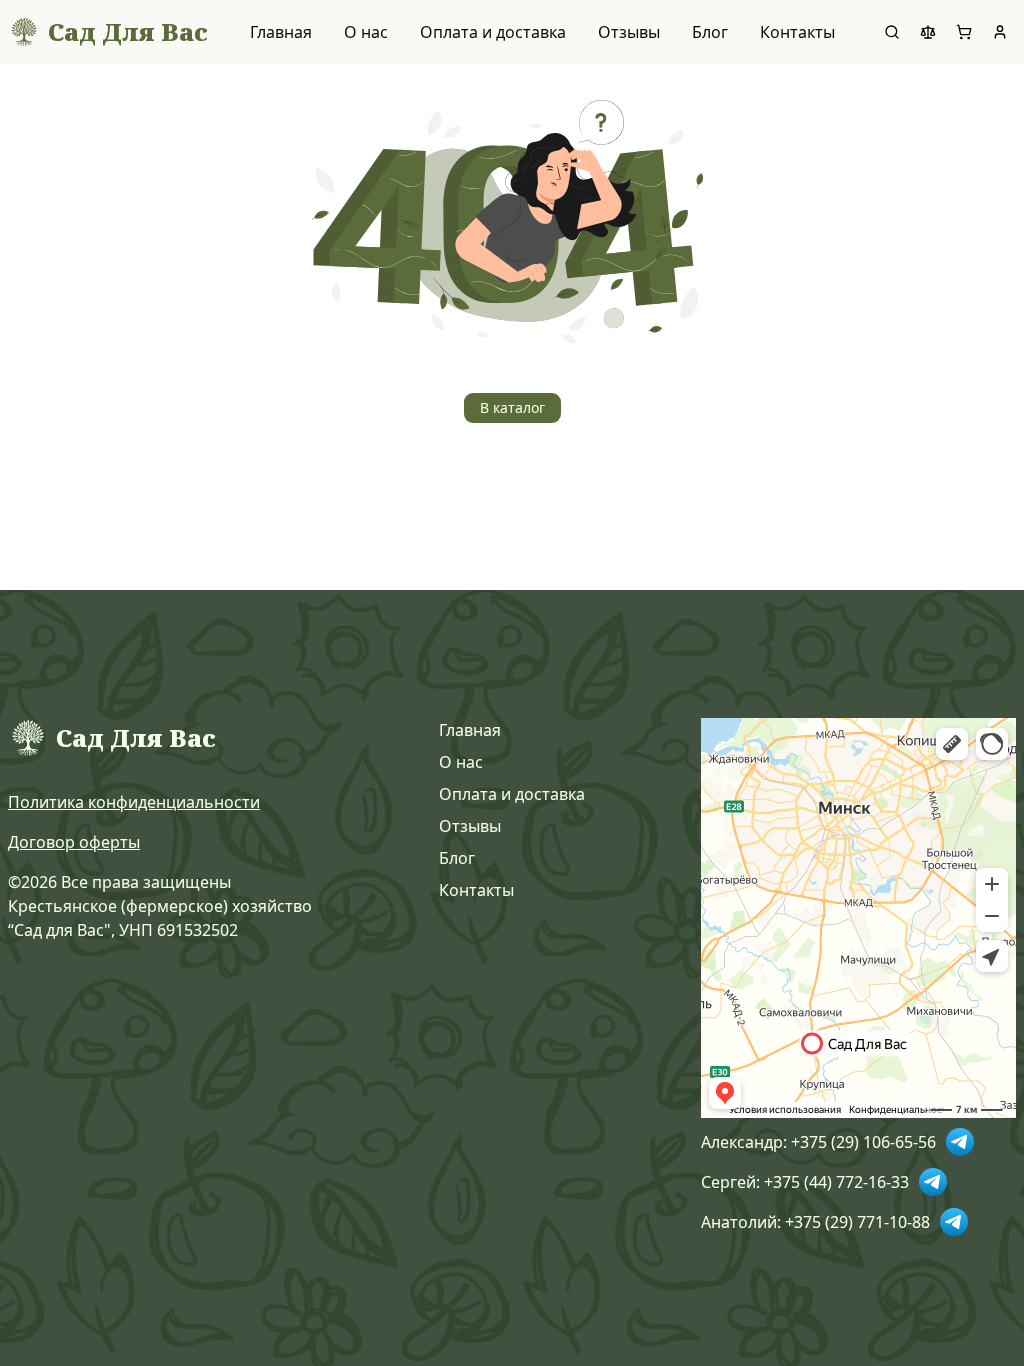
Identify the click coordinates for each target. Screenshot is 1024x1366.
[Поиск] (892, 32)
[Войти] (1000, 32)
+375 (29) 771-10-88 (857, 1222)
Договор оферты (74, 842)
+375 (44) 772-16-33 (836, 1182)
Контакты (797, 32)
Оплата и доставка (493, 32)
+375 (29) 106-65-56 (863, 1142)
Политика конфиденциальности (134, 802)
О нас (366, 32)
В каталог (512, 407)
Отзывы (629, 32)
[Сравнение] (928, 32)
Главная (281, 32)
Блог (710, 32)
